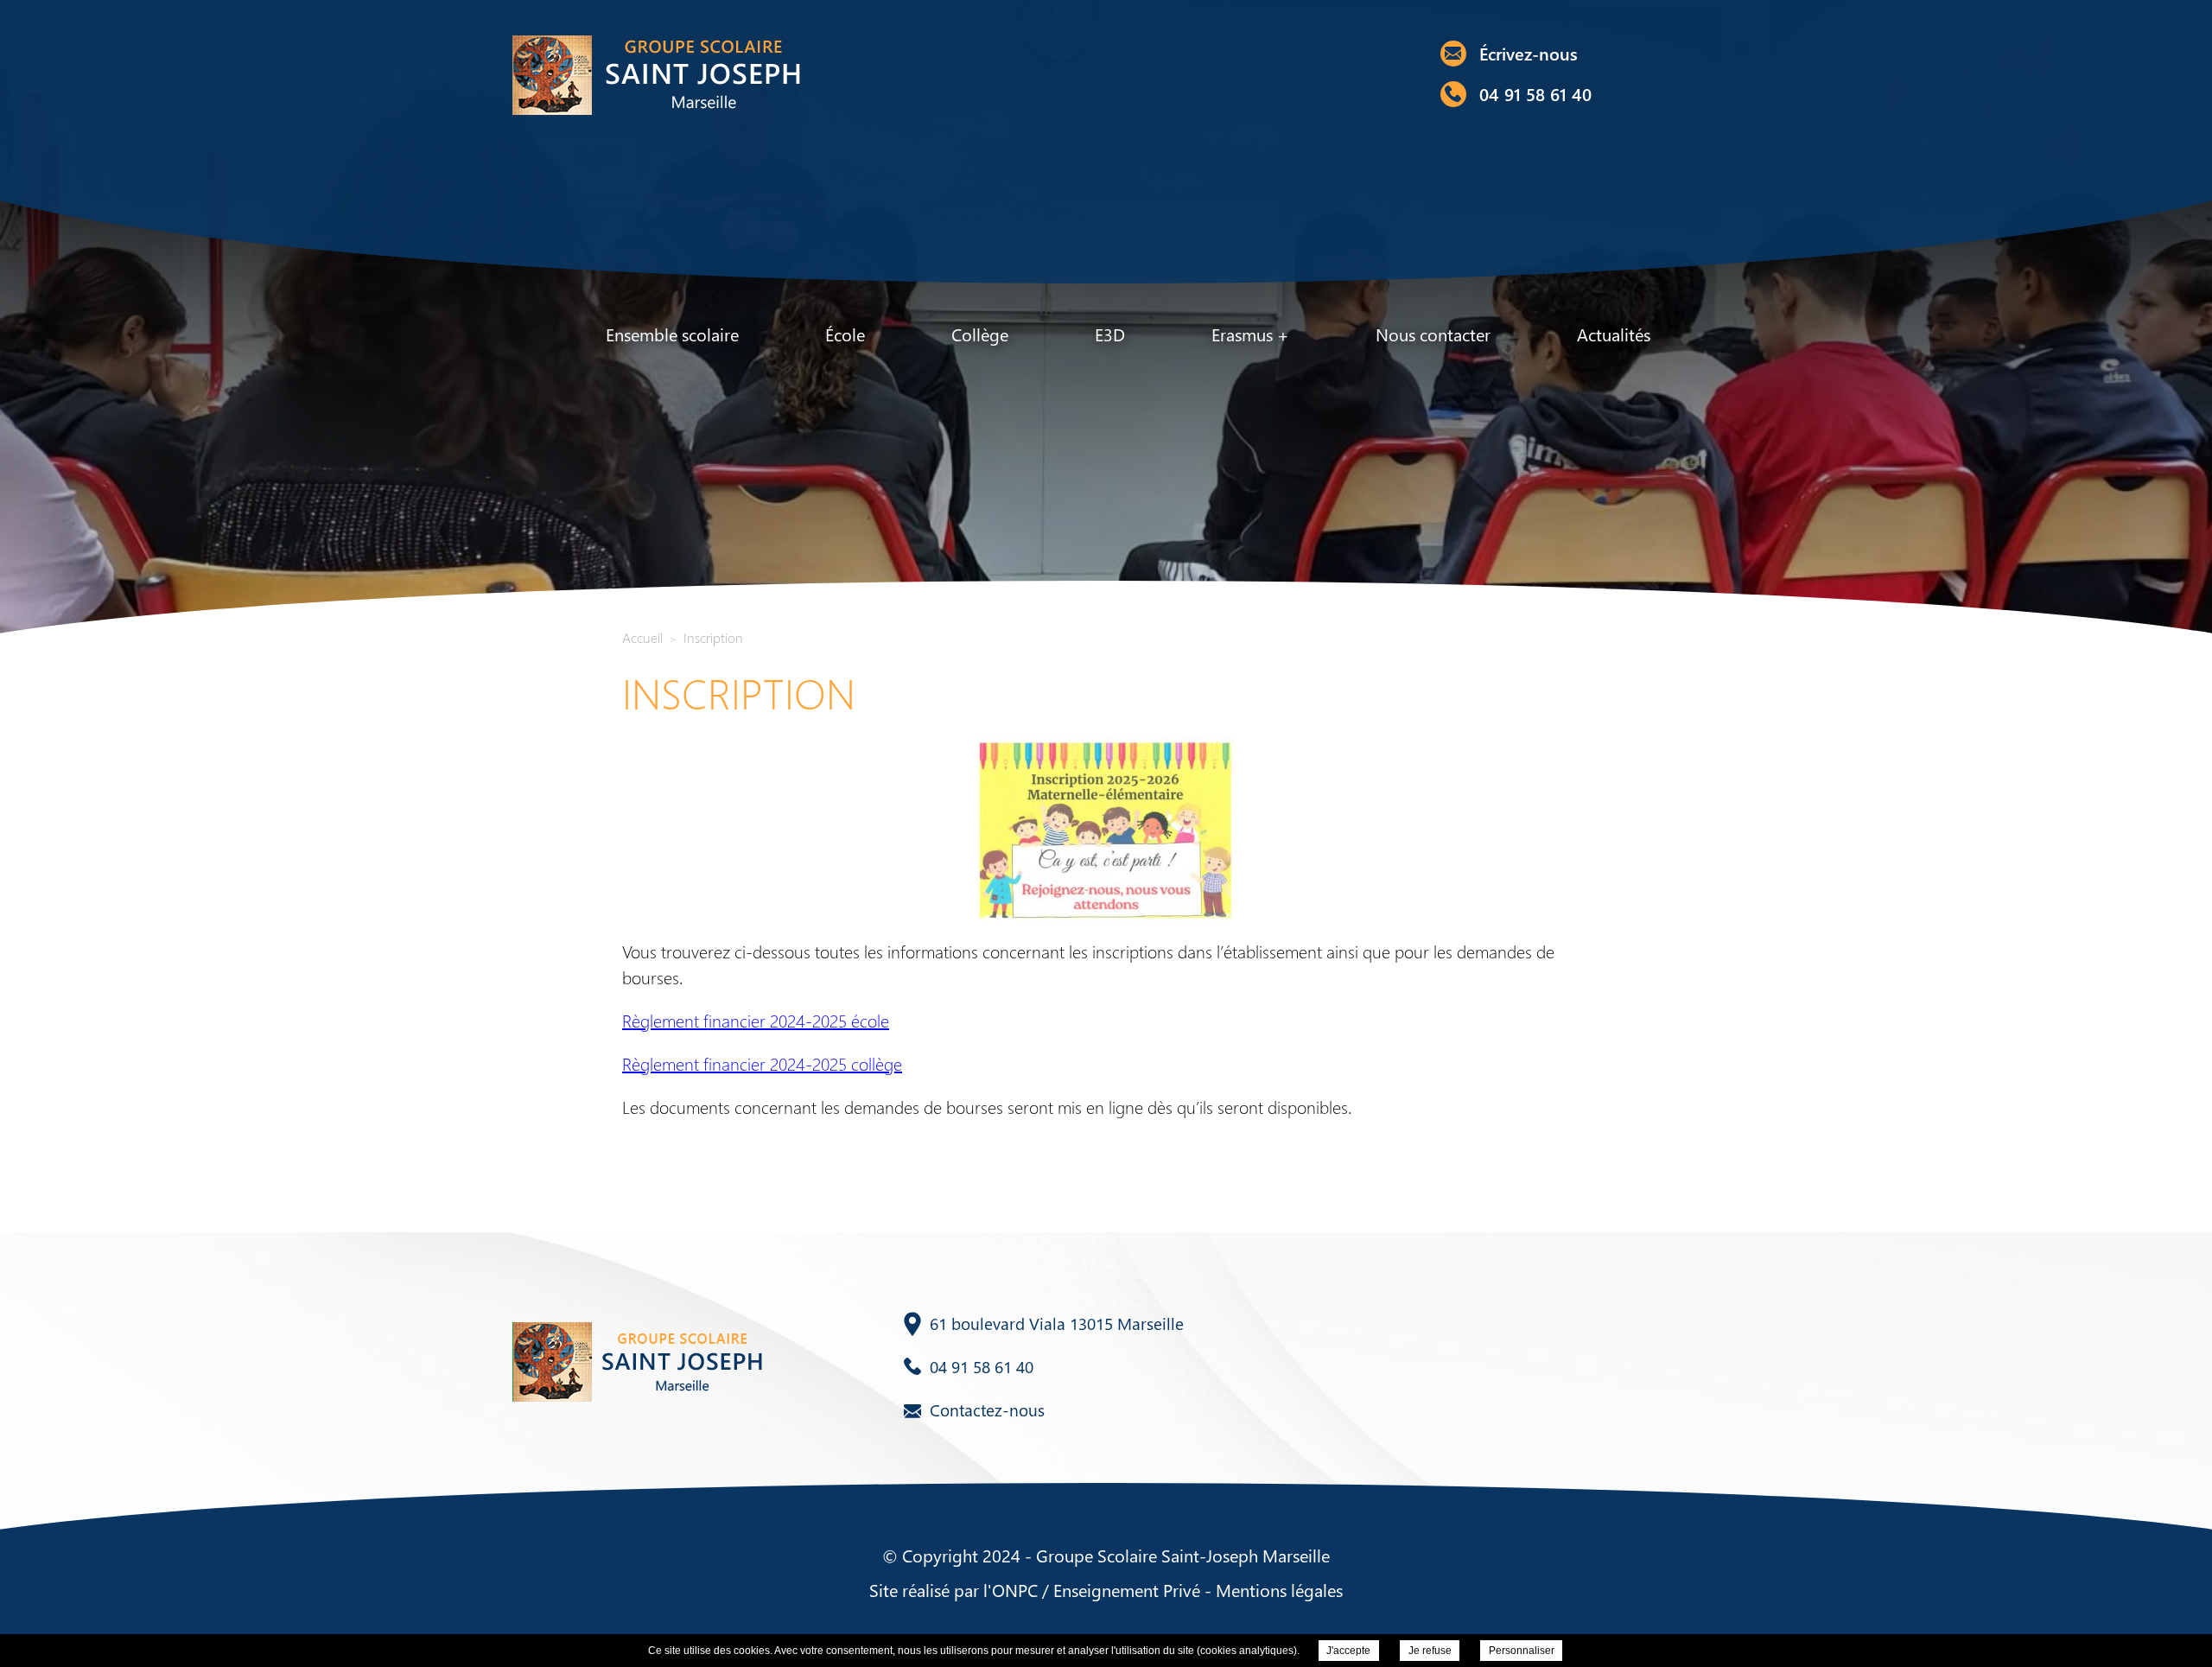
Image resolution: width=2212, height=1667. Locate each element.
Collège (980, 334)
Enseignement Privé (1127, 1590)
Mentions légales (1279, 1590)
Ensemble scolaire (672, 334)
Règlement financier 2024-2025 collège (762, 1063)
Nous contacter (1433, 334)
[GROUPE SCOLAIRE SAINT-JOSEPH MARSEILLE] (654, 73)
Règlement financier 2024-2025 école (756, 1020)
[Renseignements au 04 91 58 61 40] (1453, 94)
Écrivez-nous (1529, 53)
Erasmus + (1250, 334)
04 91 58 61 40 (1535, 94)
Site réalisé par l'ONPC (953, 1590)
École (845, 334)
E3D (1110, 334)
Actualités (1614, 334)
